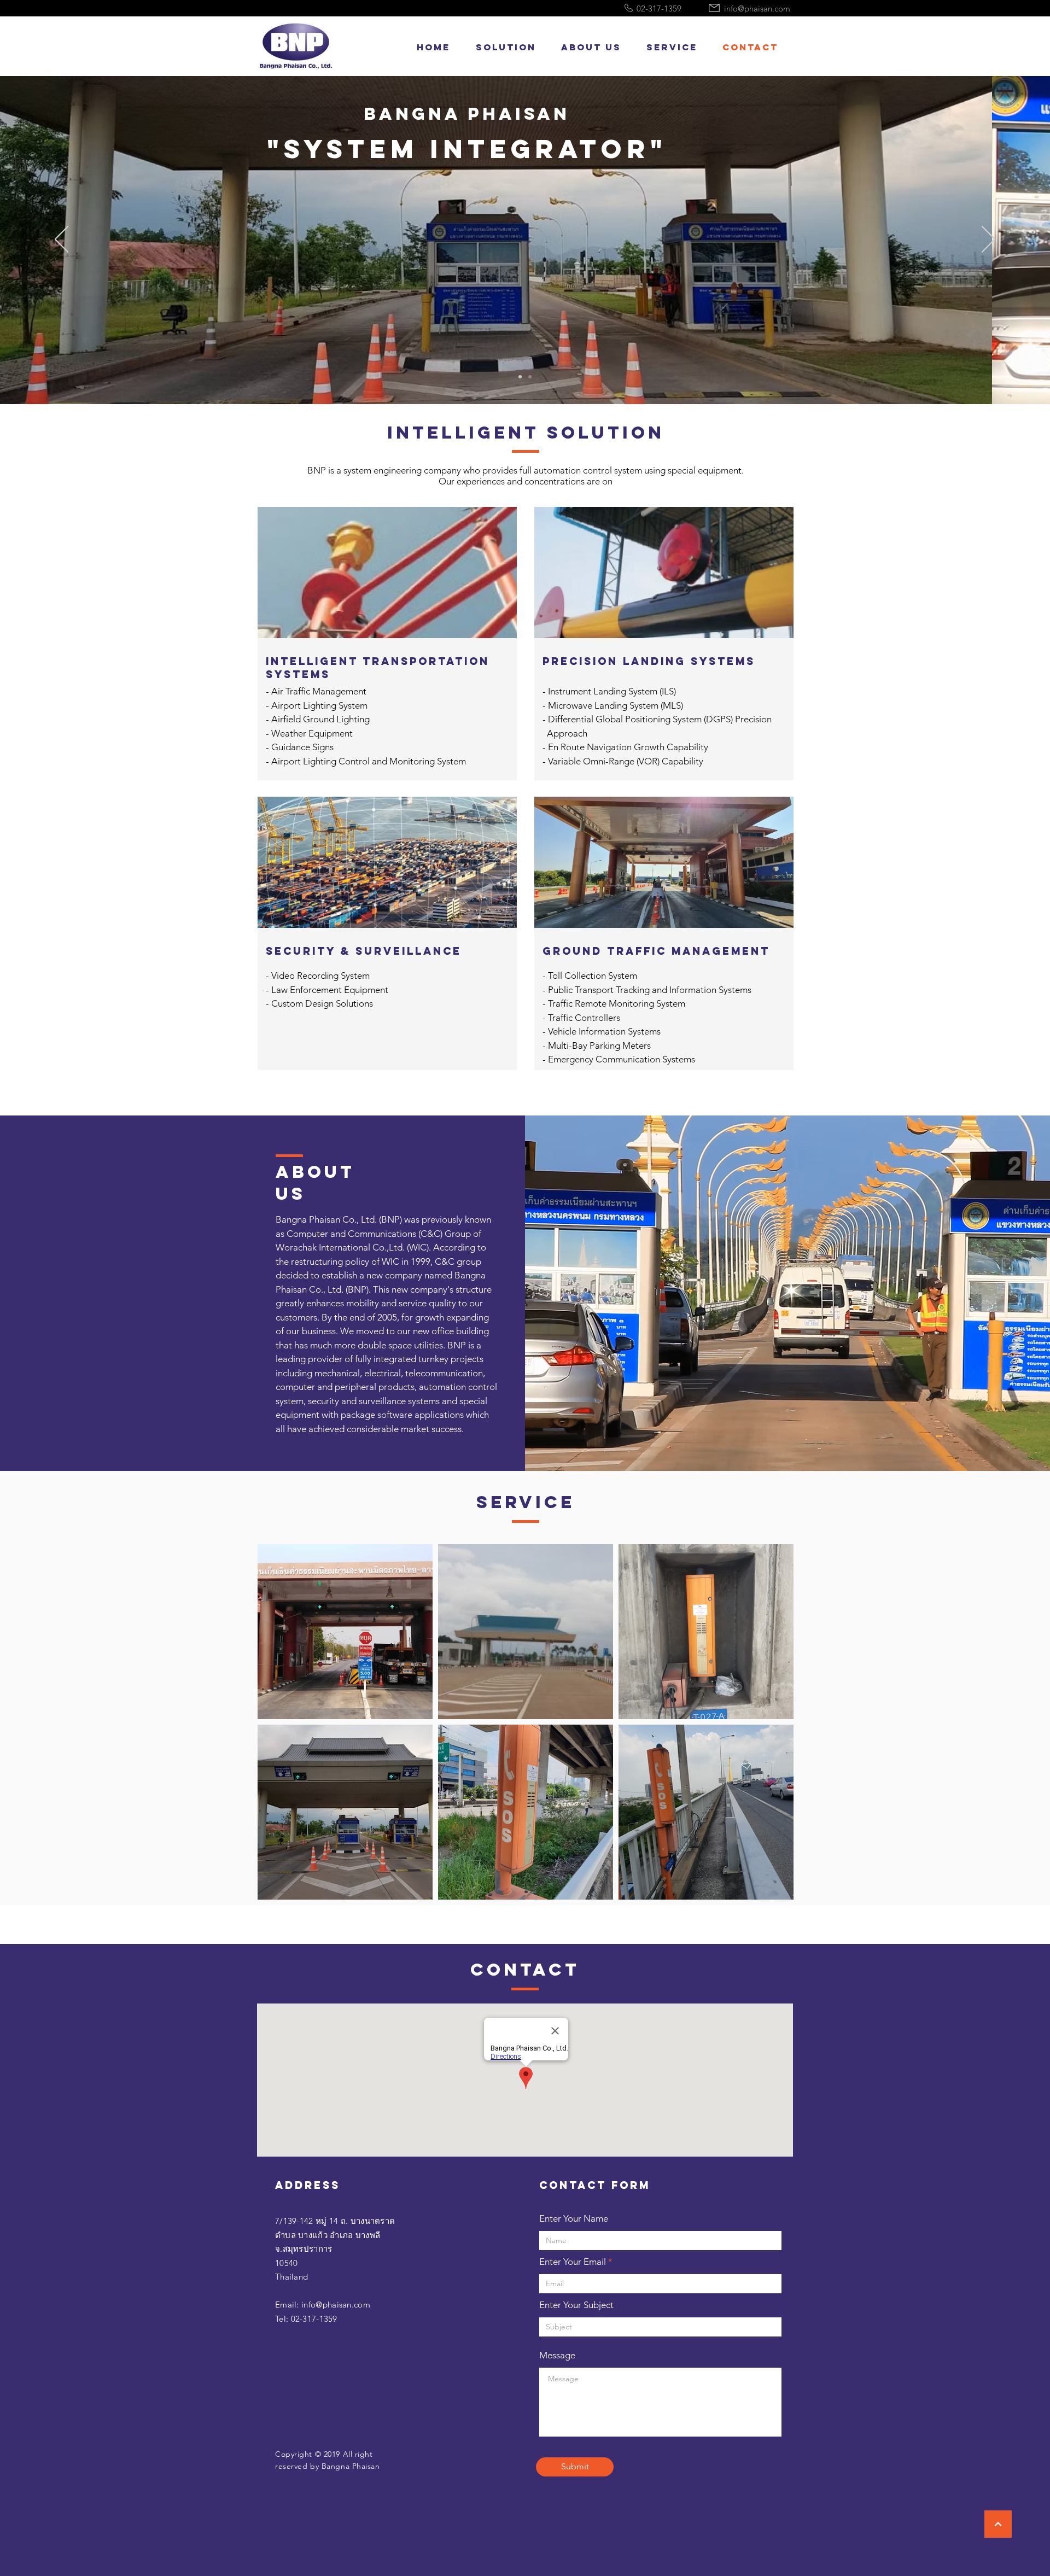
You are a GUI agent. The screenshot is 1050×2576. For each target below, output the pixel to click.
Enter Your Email (573, 2262)
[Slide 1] (520, 377)
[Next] (988, 240)
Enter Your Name (574, 2219)
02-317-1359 (314, 2319)
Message (557, 2355)
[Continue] (998, 2524)
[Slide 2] (530, 377)
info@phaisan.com (336, 2305)
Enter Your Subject (576, 2305)
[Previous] (62, 240)
